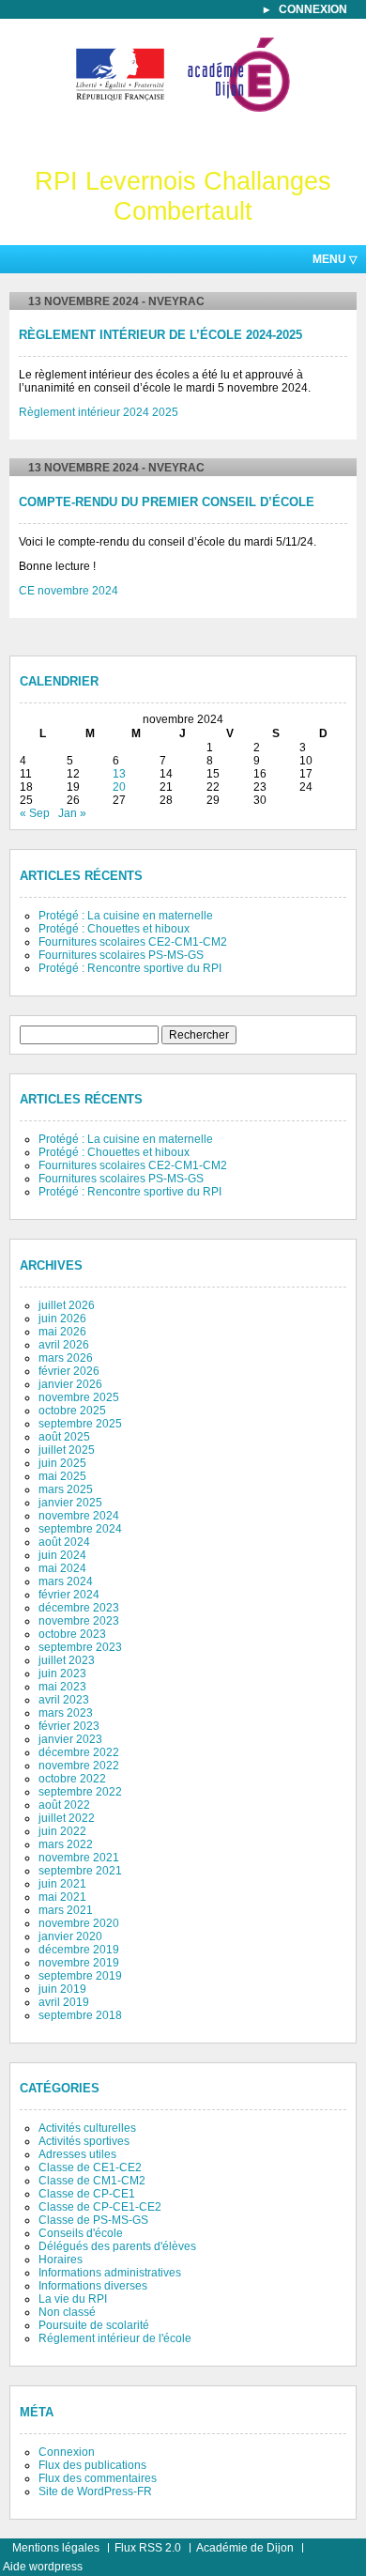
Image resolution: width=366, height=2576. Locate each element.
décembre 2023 (79, 1608)
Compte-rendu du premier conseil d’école (167, 502)
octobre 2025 (72, 1411)
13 (119, 774)
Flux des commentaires (98, 2478)
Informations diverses (93, 2286)
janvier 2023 (70, 1739)
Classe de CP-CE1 (87, 2194)
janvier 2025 (70, 1503)
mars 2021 (66, 1910)
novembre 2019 (79, 1963)
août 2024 (64, 1542)
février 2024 (69, 1595)
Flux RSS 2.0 (148, 2548)
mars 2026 (66, 1358)
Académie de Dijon (245, 2548)
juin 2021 (62, 1884)
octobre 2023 (72, 1634)
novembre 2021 (79, 1858)
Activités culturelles (87, 2128)
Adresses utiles (77, 2154)
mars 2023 (66, 1713)
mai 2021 (62, 1897)
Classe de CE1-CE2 (90, 2167)
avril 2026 (64, 1345)
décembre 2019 (79, 1950)
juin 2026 (62, 1319)
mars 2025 (66, 1489)
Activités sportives (84, 2141)
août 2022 (64, 1805)
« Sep (35, 813)
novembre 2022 (79, 1766)
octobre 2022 (72, 1779)
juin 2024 (62, 1555)
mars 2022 (66, 1844)
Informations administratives (110, 2273)
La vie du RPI (73, 2299)
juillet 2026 (67, 1305)
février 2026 (69, 1371)
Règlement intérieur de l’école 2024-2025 (160, 335)
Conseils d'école (81, 2233)
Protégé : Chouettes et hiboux (114, 929)
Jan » (72, 813)
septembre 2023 (80, 1647)
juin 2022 (62, 1831)
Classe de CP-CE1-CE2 (100, 2207)
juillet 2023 (67, 1660)
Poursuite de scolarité (94, 2325)
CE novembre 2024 (69, 591)
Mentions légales (56, 2548)
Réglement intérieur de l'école (115, 2338)
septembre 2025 (80, 1424)
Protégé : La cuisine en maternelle (126, 916)
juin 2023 (62, 1674)
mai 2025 (62, 1476)
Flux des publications (92, 2465)
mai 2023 (62, 1687)
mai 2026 (62, 1332)
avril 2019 (64, 2002)
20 (119, 787)
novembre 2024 (79, 1516)
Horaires (61, 2260)
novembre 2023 (79, 1621)
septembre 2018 (80, 2015)
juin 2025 (62, 1463)
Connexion (313, 9)
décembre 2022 (79, 1752)
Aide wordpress (43, 2567)
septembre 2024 (80, 1529)
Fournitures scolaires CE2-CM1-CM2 (133, 942)
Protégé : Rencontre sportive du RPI (130, 968)
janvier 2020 (70, 1936)
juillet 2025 (67, 1450)
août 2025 (64, 1437)
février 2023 (69, 1726)
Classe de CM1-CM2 (92, 2181)
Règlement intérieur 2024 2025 (99, 412)
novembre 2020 (79, 1923)
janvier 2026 (70, 1384)
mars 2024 (66, 1581)
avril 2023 (64, 1700)
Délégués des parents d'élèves (117, 2246)
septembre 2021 (80, 1871)
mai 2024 (62, 1568)
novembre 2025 (79, 1397)
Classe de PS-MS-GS (93, 2220)
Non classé (67, 2312)
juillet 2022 (67, 1818)
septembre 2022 (80, 1792)
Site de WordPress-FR (95, 2491)
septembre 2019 (80, 1976)
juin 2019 (62, 1989)
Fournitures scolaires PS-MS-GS (121, 955)
